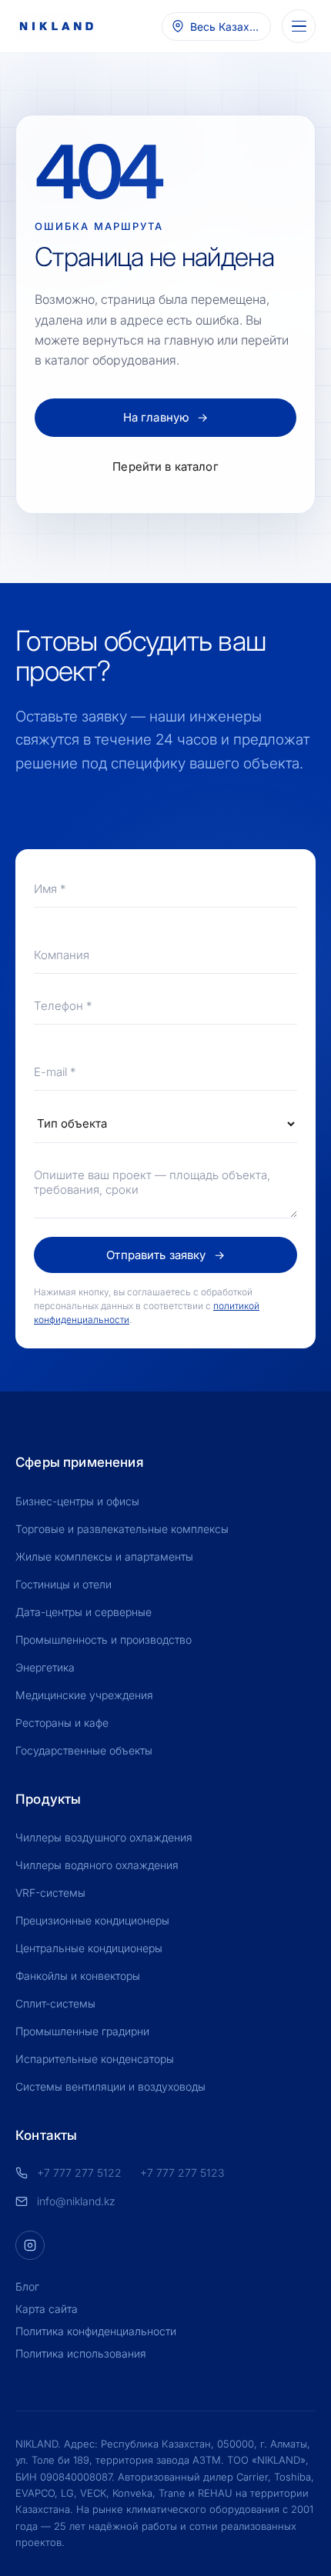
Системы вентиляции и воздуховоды (110, 2086)
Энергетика (45, 1667)
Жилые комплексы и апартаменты (104, 1556)
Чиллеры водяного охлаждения (97, 1865)
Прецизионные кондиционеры (92, 1920)
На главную (166, 417)
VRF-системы (50, 1893)
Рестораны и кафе (62, 1723)
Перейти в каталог (165, 467)
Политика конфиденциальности (96, 2331)
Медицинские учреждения (84, 1695)
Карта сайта (47, 2309)
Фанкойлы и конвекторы (78, 1976)
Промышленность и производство (104, 1640)
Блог (27, 2286)
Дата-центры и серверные (84, 1612)
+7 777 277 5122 (79, 2173)
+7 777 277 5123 (182, 2173)
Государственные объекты (84, 1750)
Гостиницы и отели (64, 1584)
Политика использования (81, 2353)
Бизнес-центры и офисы (77, 1501)
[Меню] (299, 26)
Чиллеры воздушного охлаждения (104, 1837)
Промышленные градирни (82, 2031)
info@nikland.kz (76, 2201)
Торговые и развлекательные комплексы (122, 1529)
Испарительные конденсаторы (95, 2059)
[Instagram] (30, 2245)
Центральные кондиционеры (89, 1948)
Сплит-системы (55, 2003)
